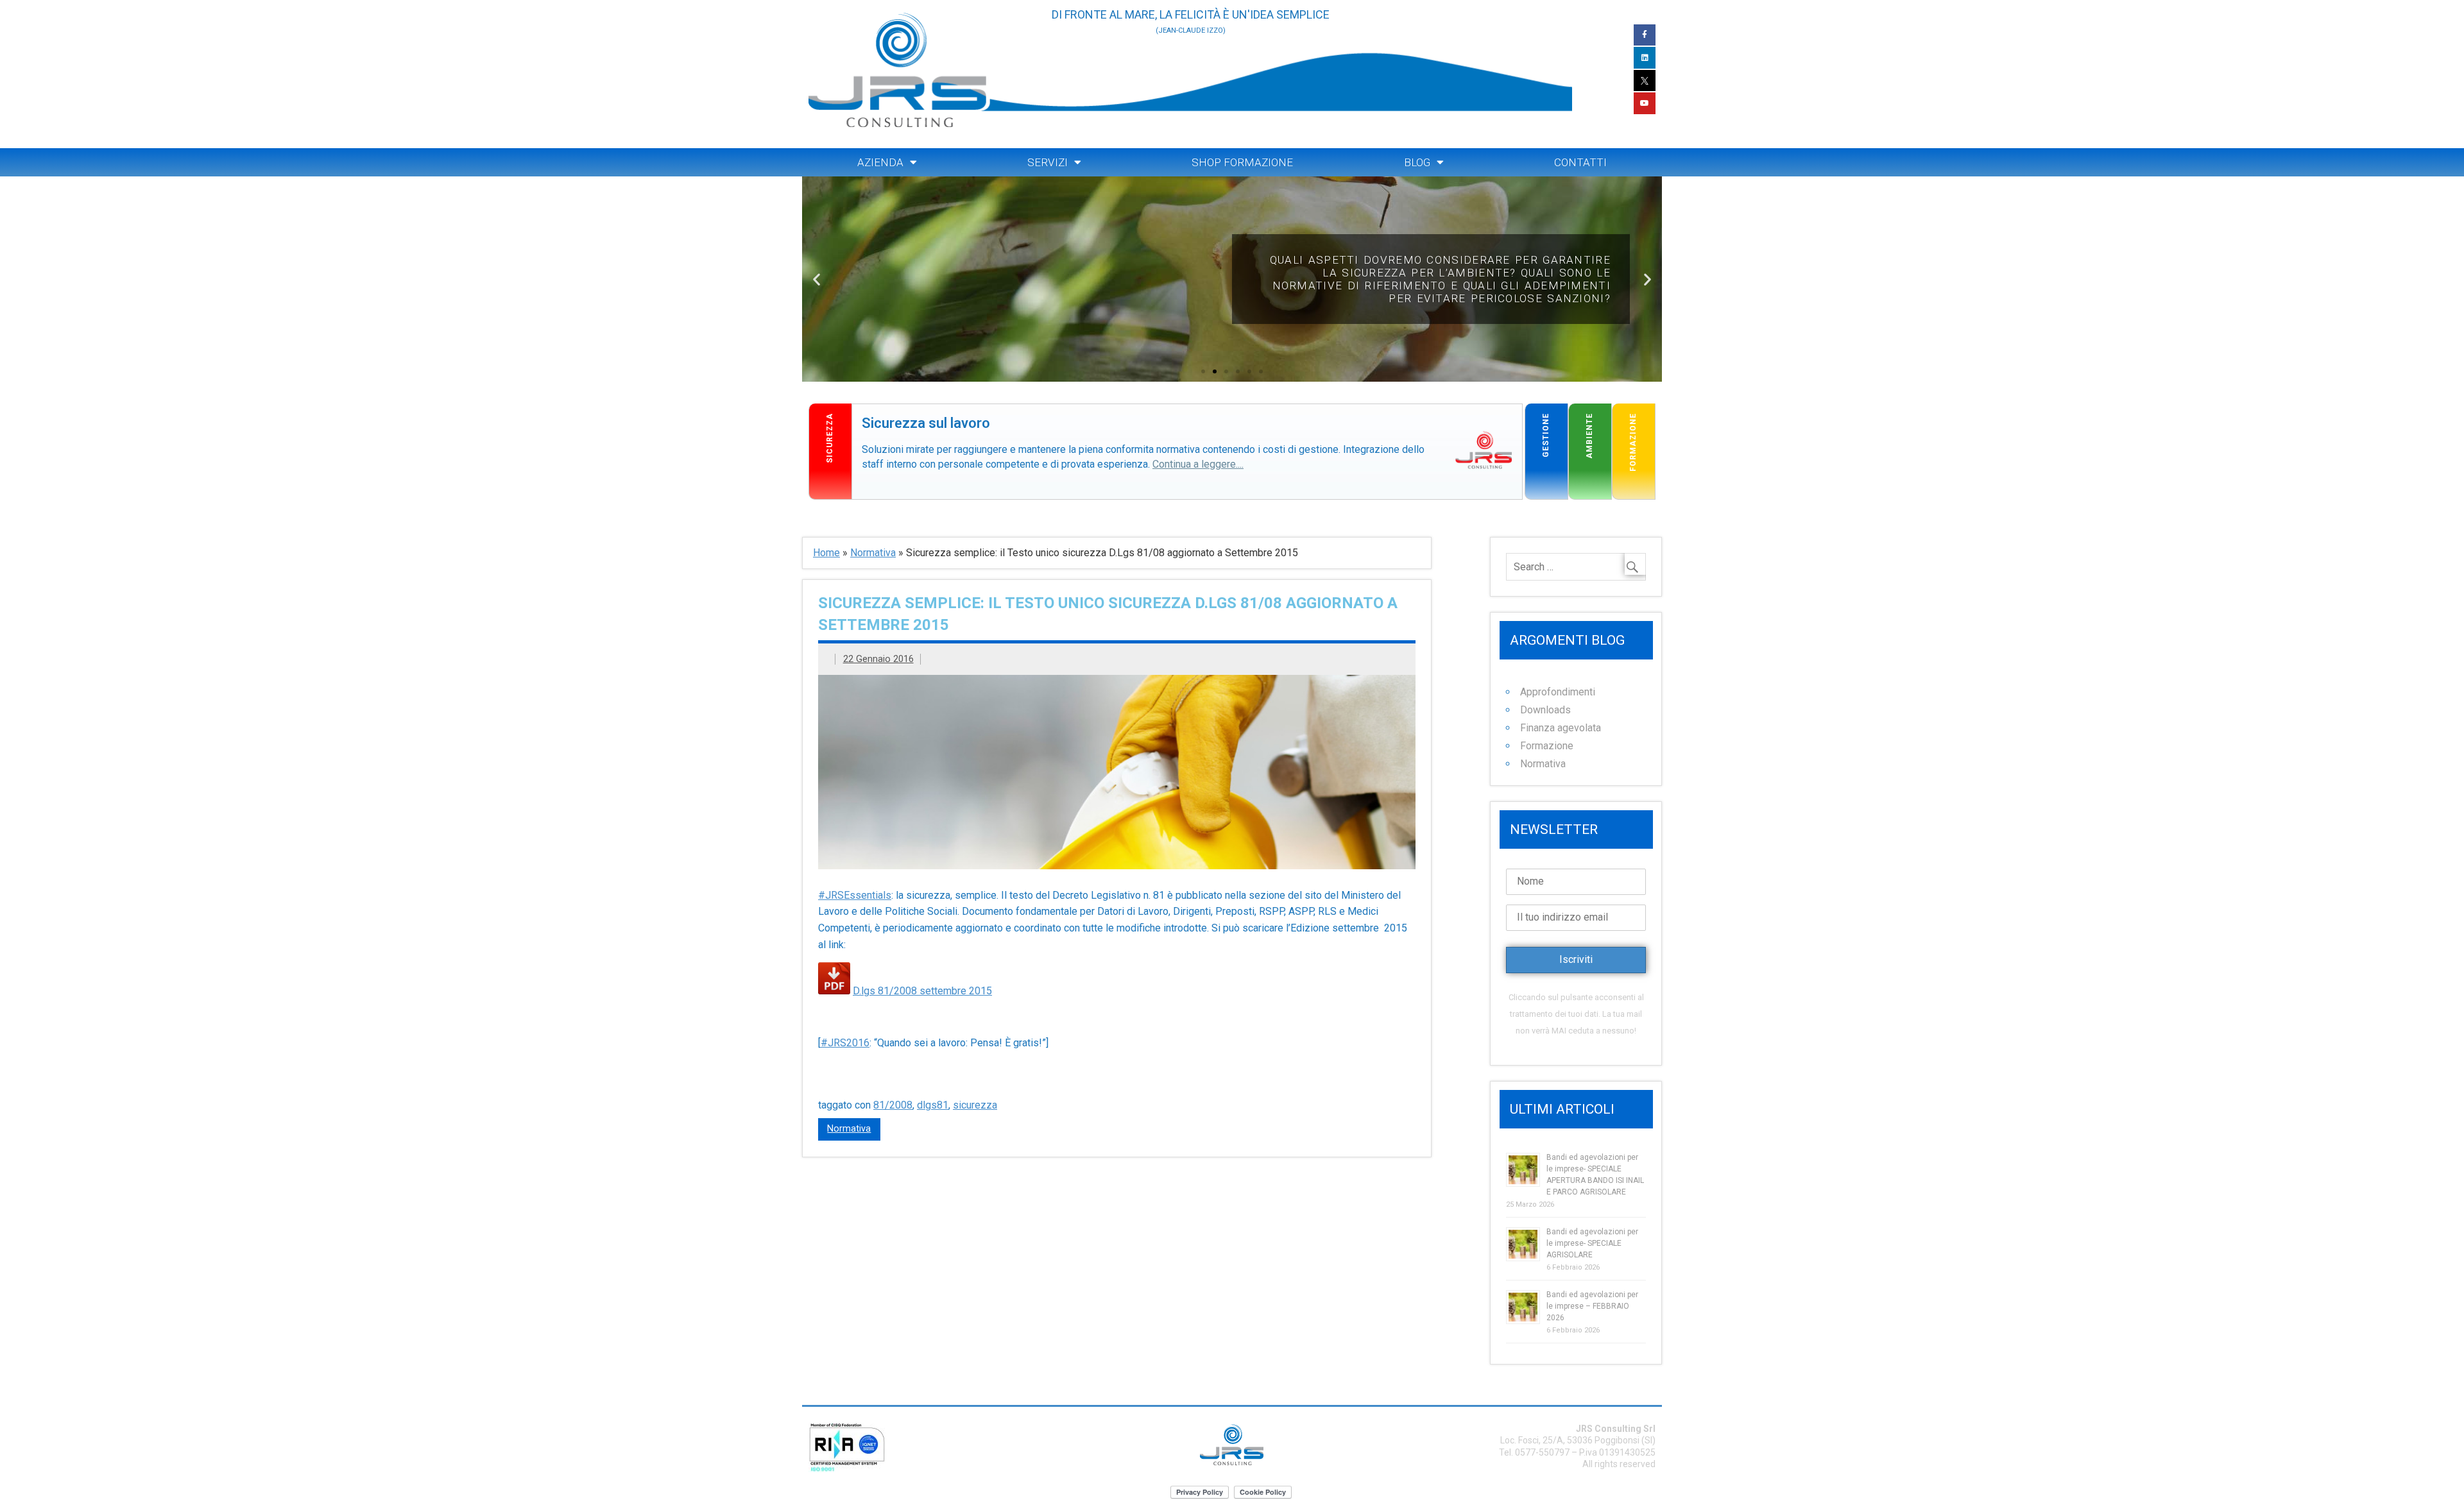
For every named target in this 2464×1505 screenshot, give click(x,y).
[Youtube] (1645, 103)
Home (826, 553)
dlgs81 (933, 1105)
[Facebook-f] (1645, 35)
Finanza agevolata (1561, 728)
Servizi (1048, 162)
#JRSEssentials (855, 895)
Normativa (873, 553)
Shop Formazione (1242, 162)
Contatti (1580, 162)
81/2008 (893, 1105)
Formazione (1547, 746)
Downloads (1545, 710)
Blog (1417, 162)
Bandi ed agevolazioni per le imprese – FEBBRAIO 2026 (1592, 1306)
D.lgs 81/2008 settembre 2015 (922, 991)
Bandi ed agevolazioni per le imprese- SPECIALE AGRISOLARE (1592, 1243)
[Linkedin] (1645, 58)
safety (867, 411)
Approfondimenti (1558, 692)
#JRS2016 (845, 1043)
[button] (1203, 371)
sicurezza (975, 1105)
